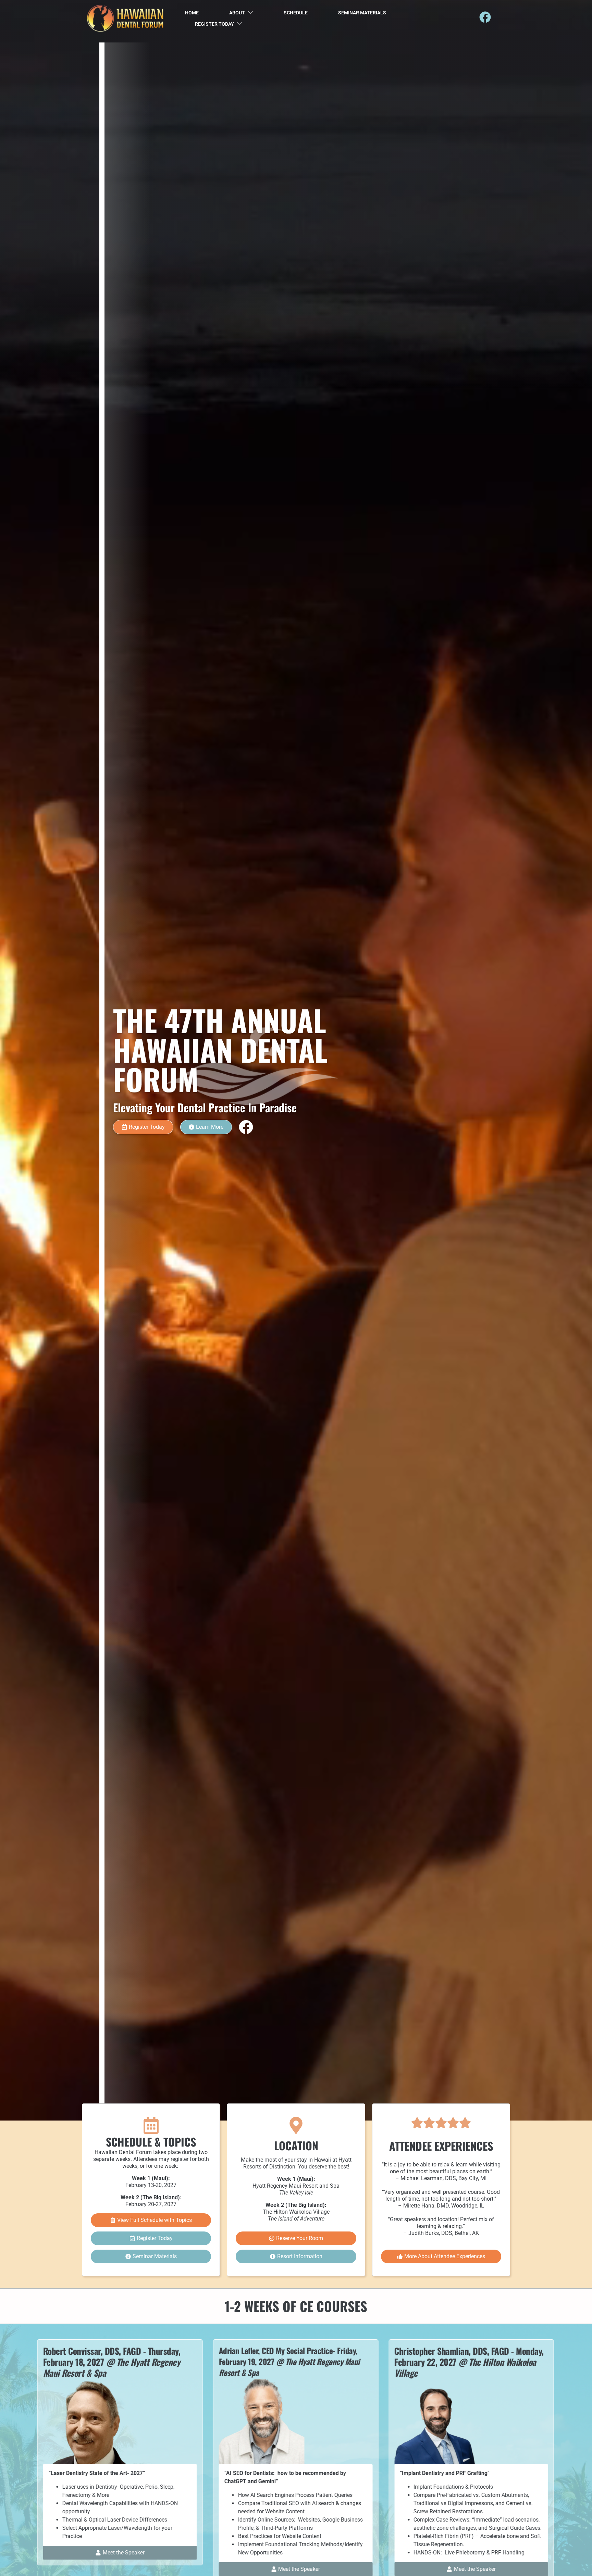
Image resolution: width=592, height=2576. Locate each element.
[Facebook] (485, 17)
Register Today (214, 24)
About (237, 13)
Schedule (296, 13)
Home (192, 13)
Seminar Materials (362, 13)
